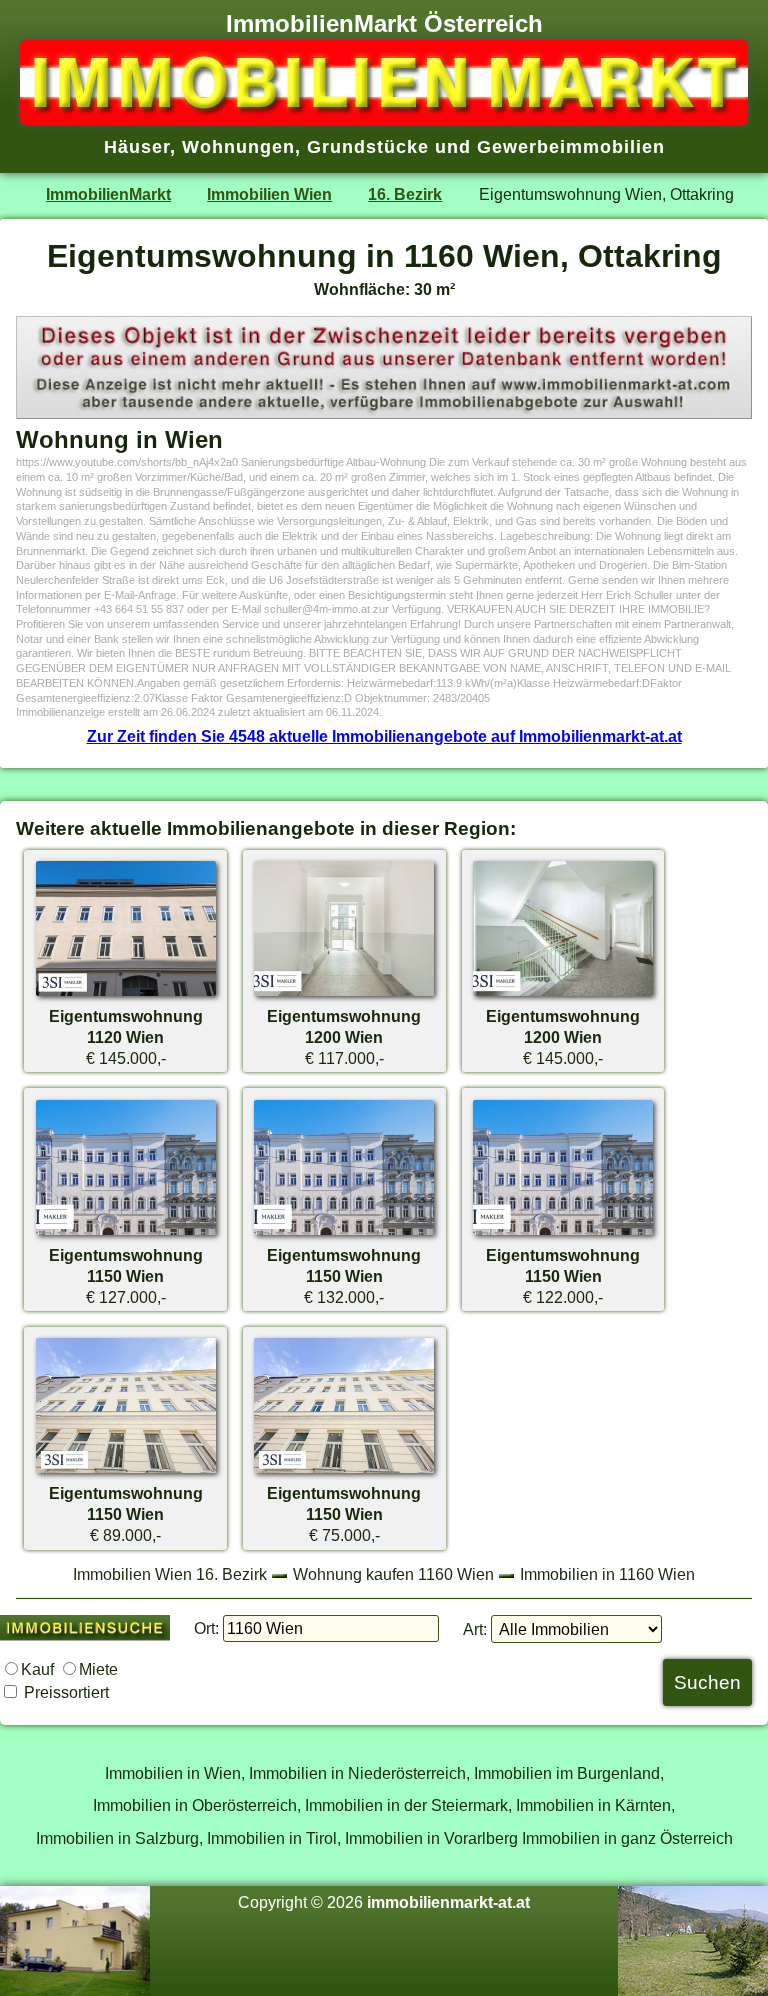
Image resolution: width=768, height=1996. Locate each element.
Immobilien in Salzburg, (119, 1838)
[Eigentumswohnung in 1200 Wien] (344, 995)
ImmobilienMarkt (108, 194)
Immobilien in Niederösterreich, (359, 1773)
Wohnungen (238, 147)
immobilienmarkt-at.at (448, 1902)
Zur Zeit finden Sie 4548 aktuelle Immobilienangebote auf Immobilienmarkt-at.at (384, 736)
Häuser (137, 147)
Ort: (206, 1628)
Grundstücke (368, 147)
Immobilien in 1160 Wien (607, 1574)
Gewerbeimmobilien (571, 147)
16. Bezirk (405, 194)
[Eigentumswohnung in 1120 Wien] (126, 995)
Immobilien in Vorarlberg (431, 1838)
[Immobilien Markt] (384, 119)
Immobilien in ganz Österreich (627, 1838)
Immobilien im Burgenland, (569, 1773)
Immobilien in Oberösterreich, (197, 1805)
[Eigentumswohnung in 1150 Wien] (126, 1234)
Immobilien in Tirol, (274, 1838)
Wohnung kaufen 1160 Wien (393, 1574)
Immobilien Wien (269, 194)
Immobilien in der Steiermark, (408, 1805)
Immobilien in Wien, (175, 1773)
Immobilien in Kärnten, (595, 1805)
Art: (475, 1629)
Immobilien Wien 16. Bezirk (170, 1574)
